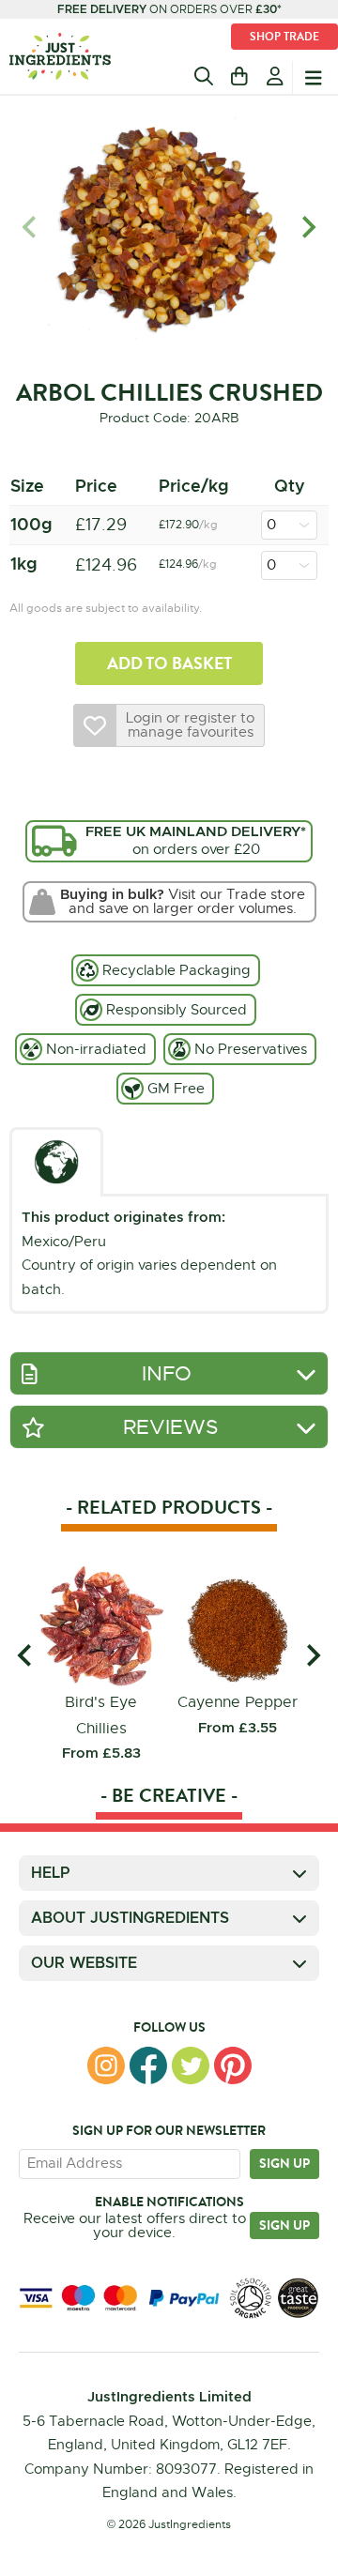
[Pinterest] (233, 2065)
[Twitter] (191, 2065)
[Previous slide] (31, 228)
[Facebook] (148, 2065)
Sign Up (284, 2225)
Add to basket (169, 663)
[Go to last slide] (26, 1655)
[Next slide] (307, 228)
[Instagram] (106, 2065)
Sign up (284, 2163)
